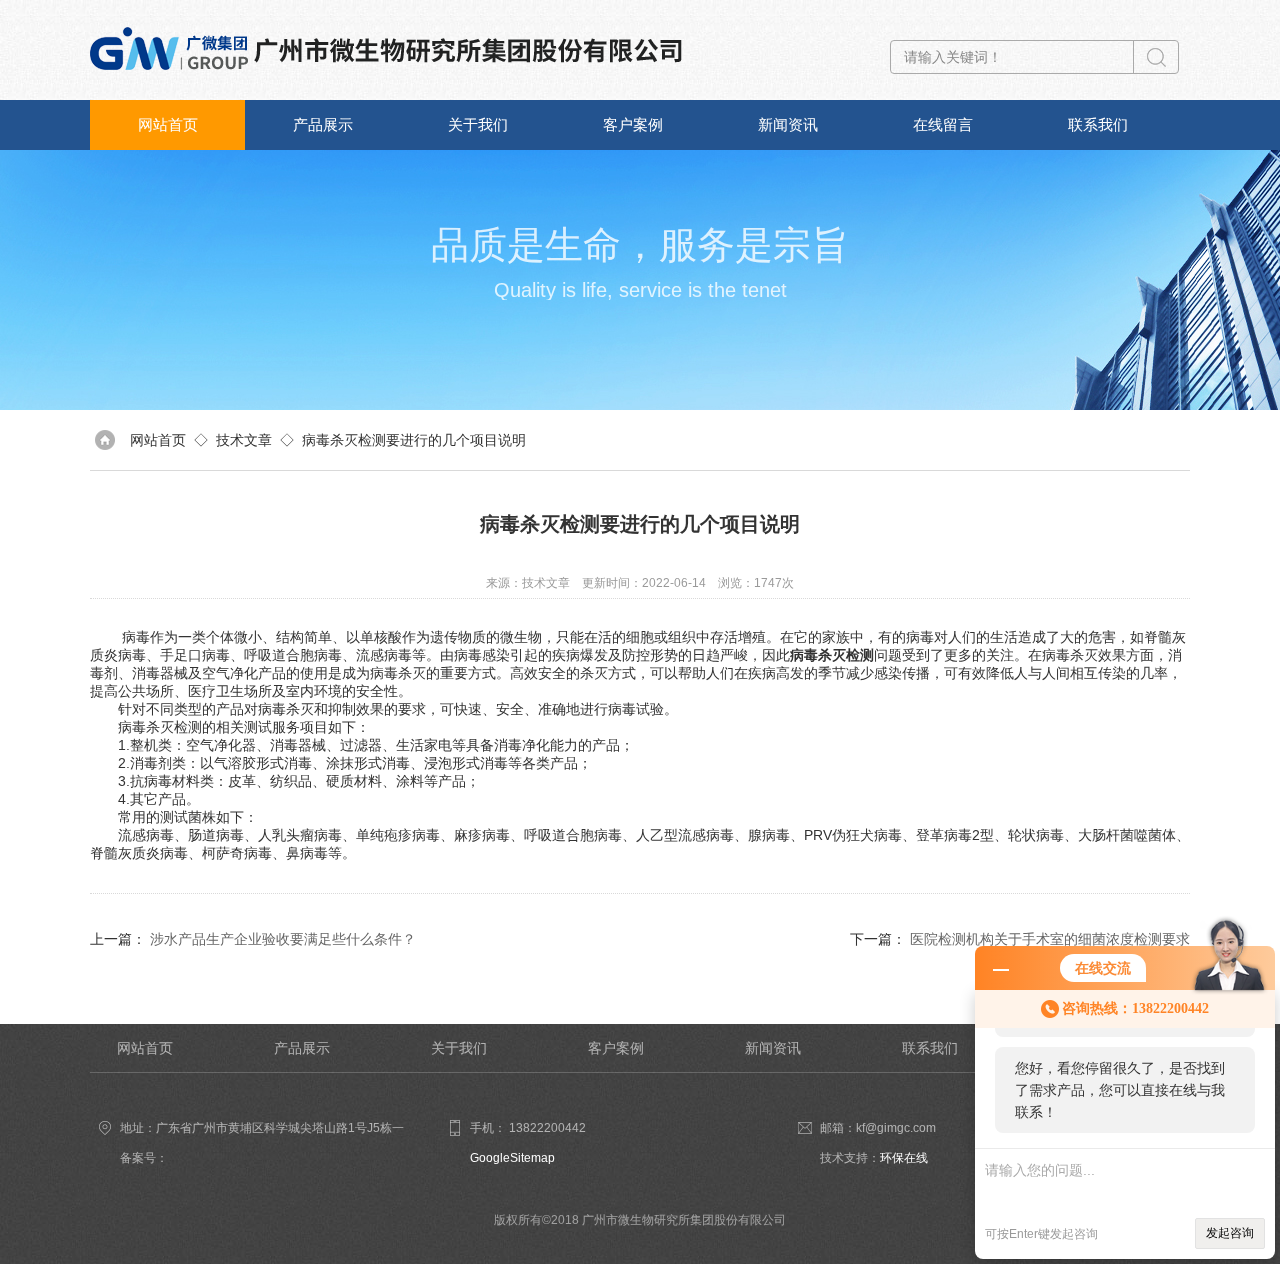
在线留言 (943, 124)
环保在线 (904, 1158)
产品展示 (323, 124)
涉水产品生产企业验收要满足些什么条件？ (283, 939)
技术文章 (244, 440)
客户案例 (633, 124)
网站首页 (168, 124)
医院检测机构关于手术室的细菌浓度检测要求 (1050, 939)
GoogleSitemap (512, 1158)
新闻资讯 (788, 124)
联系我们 (1098, 124)
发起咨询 (1230, 1233)
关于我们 (478, 124)
